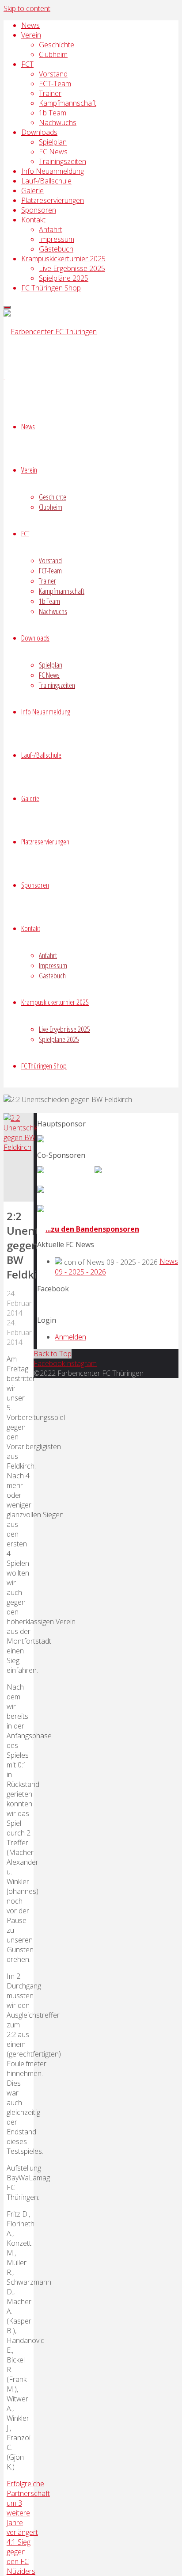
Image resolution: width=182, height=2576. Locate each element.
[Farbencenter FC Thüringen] (50, 332)
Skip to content (27, 8)
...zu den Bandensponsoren (92, 1229)
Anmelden (70, 1337)
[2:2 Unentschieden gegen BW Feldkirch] (27, 1147)
